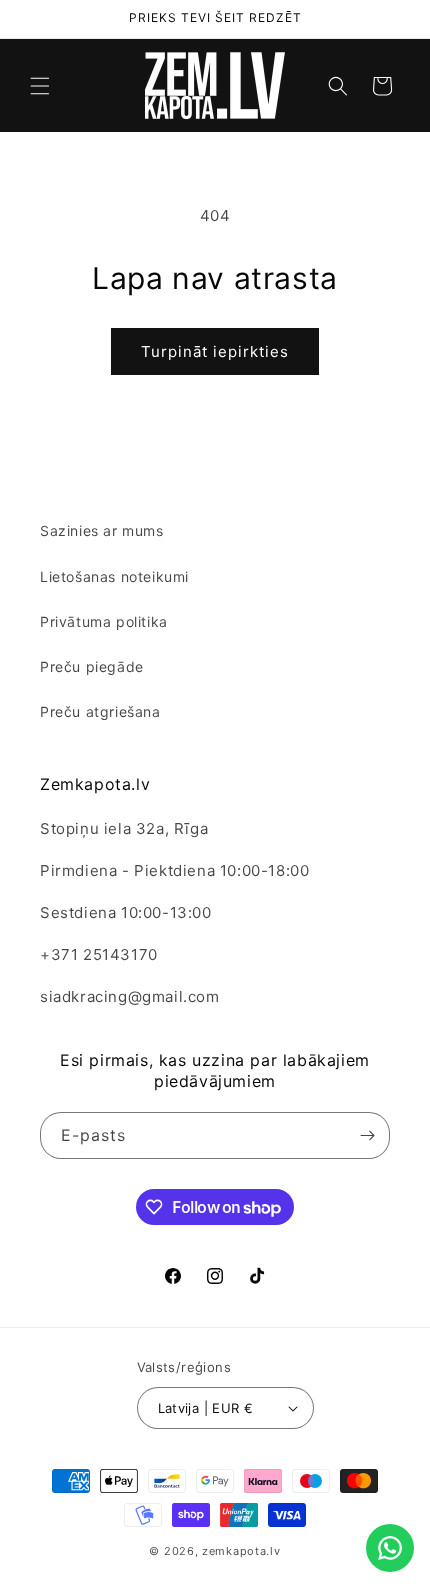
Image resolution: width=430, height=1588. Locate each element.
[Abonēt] (367, 1135)
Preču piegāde (92, 666)
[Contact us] (390, 1548)
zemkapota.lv (241, 1551)
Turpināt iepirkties (215, 351)
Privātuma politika (104, 621)
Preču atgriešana (100, 711)
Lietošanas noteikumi (114, 576)
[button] (40, 86)
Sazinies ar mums (102, 530)
